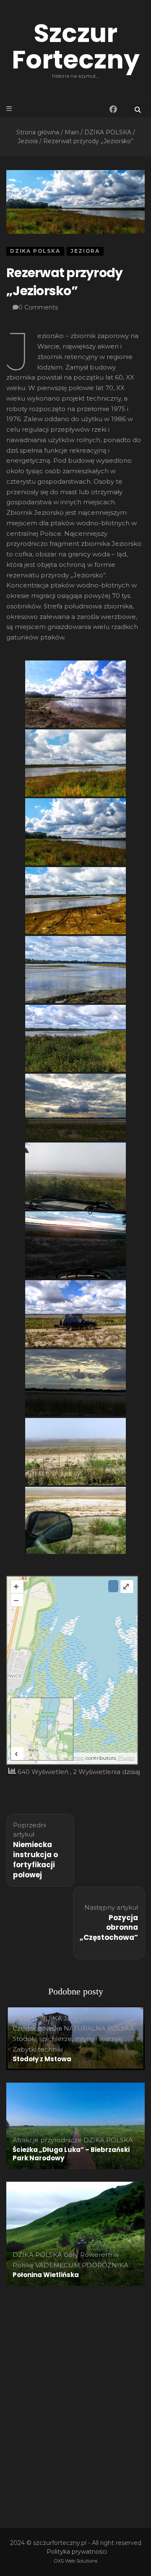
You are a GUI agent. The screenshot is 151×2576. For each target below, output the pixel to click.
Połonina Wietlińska (46, 2275)
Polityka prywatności (77, 2552)
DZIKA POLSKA (35, 251)
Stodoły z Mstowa (42, 2059)
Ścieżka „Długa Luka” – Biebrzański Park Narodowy (71, 2154)
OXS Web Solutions (76, 2561)
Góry (71, 2255)
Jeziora (85, 251)
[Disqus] (75, 2403)
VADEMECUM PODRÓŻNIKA (82, 2265)
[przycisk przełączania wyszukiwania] (138, 110)
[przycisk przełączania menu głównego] (10, 109)
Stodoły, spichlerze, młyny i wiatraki (68, 2039)
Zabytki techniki (38, 2049)
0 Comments (38, 307)
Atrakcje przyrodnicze (47, 2140)
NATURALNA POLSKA (99, 2028)
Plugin (126, 1758)
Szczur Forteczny (76, 46)
